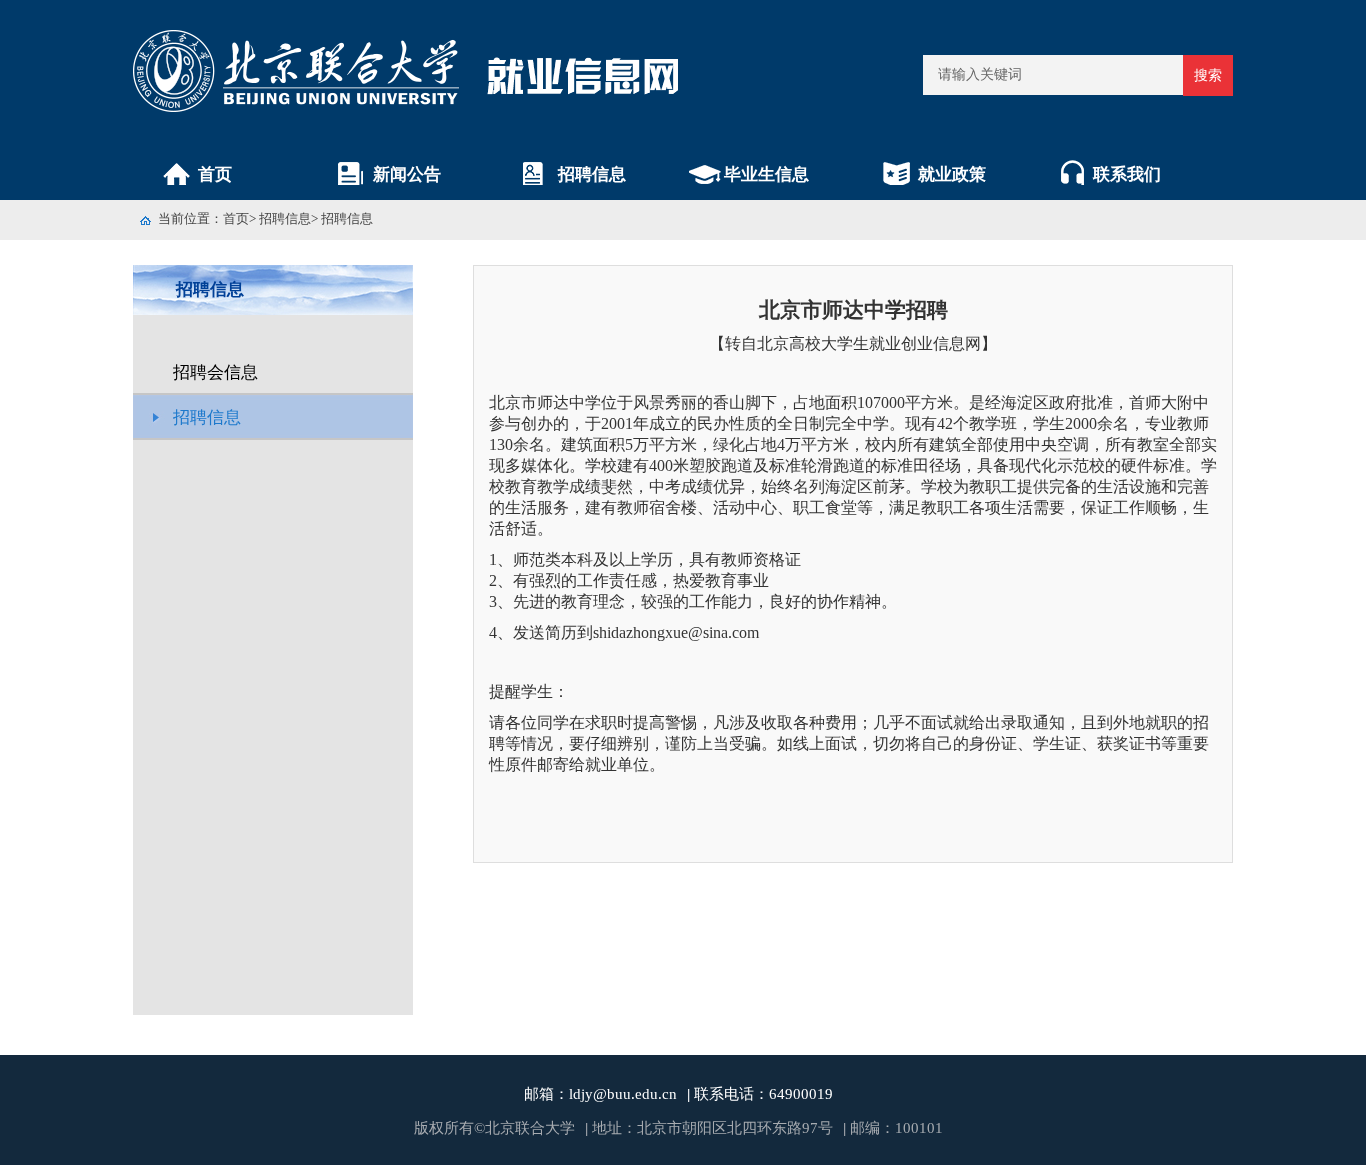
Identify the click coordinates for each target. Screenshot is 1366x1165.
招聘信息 (592, 174)
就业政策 (952, 174)
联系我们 (1127, 174)
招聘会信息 (215, 372)
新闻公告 (407, 174)
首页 (215, 174)
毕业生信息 (766, 174)
